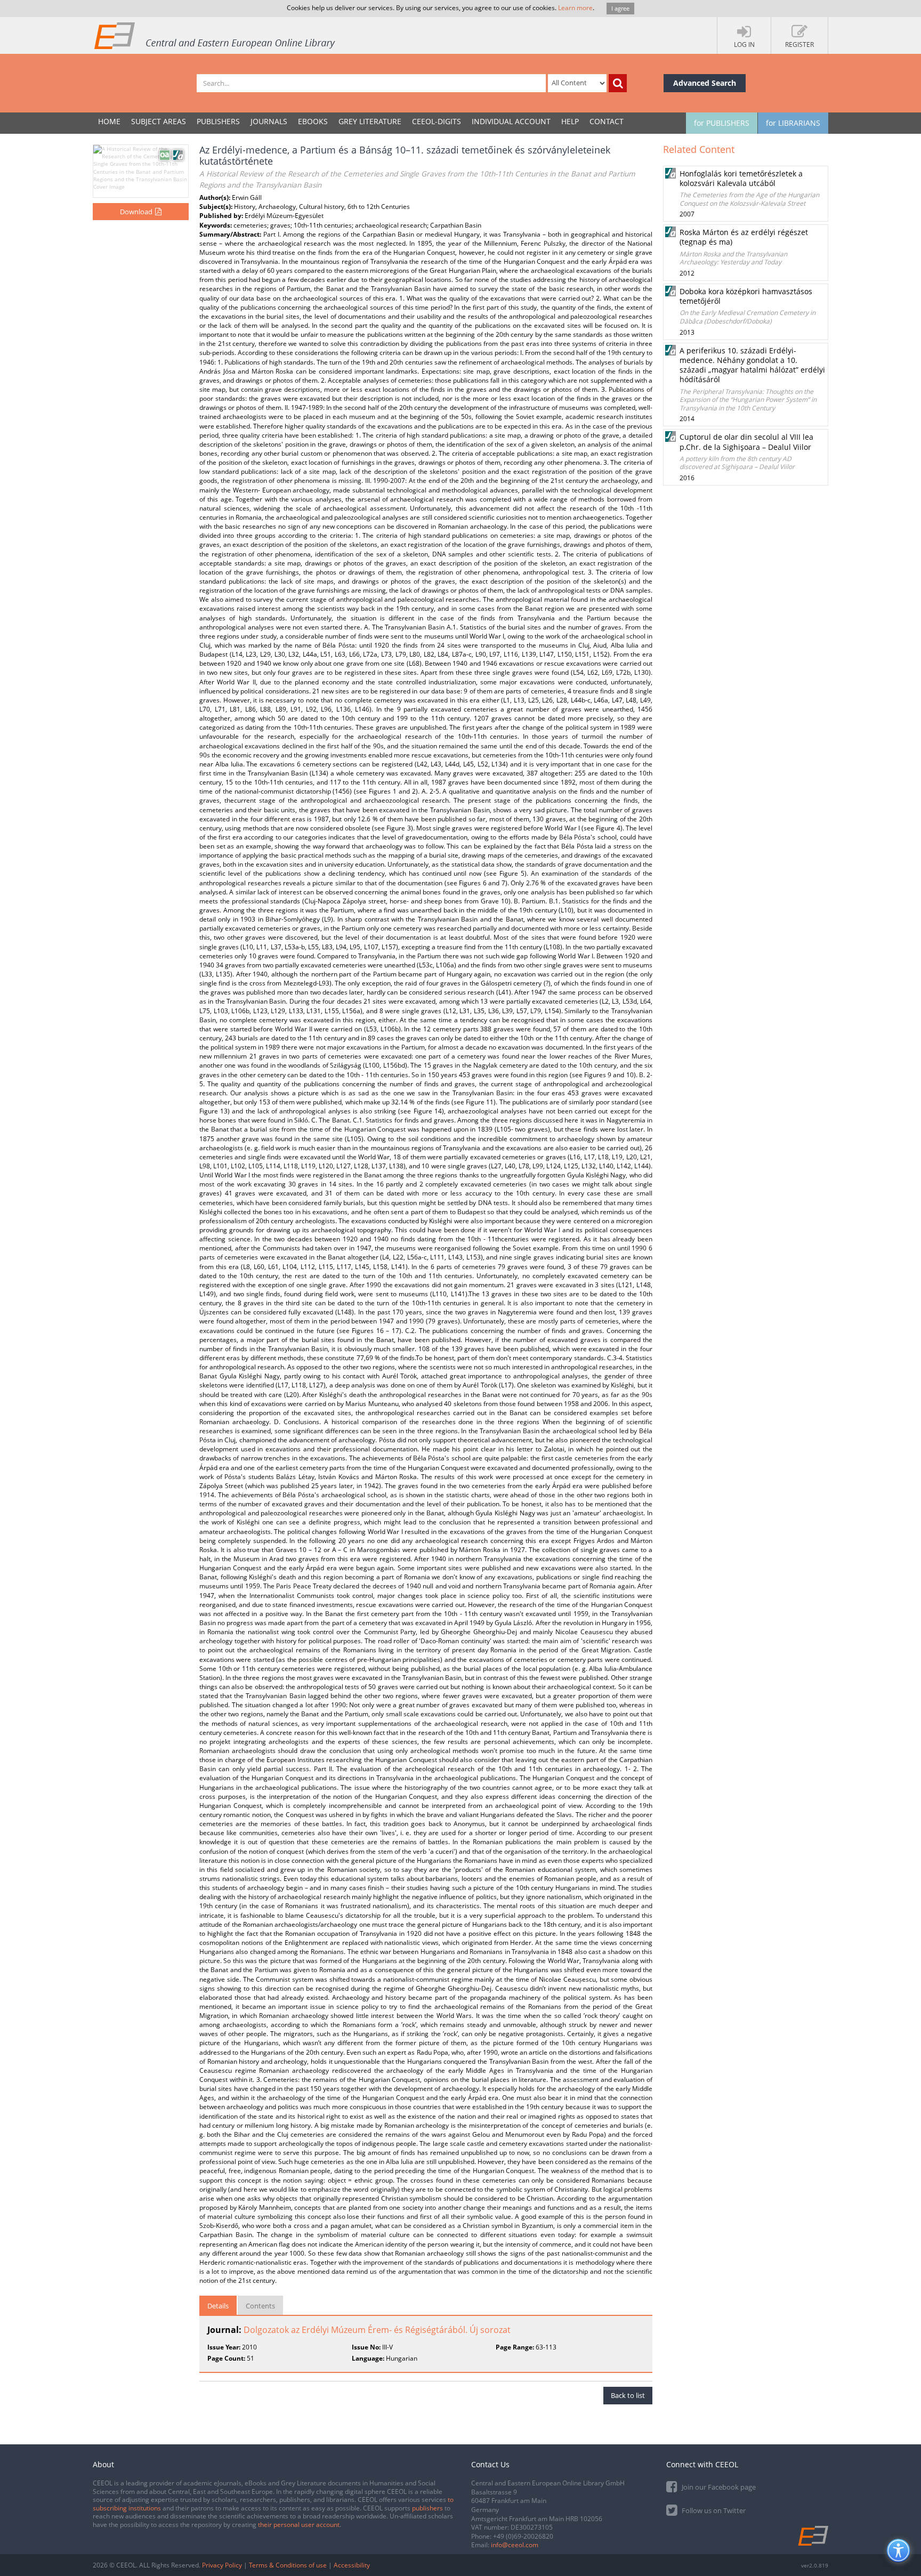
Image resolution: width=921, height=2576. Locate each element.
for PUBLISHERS (722, 123)
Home (109, 121)
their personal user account (299, 2525)
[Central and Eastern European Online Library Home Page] (215, 35)
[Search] (618, 83)
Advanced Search (705, 83)
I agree (620, 8)
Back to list (628, 2395)
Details (218, 2306)
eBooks (313, 121)
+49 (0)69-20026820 (523, 2536)
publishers (427, 2508)
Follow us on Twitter (713, 2510)
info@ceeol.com (515, 2545)
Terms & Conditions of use (288, 2565)
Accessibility (352, 2565)
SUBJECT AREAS (159, 121)
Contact (607, 121)
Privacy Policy (222, 2565)
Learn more (575, 8)
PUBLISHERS (218, 121)
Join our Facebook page (718, 2487)
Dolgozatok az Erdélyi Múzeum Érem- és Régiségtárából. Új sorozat (377, 2330)
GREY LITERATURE (370, 121)
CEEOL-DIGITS (437, 121)
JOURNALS (269, 121)
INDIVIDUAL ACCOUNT (511, 121)
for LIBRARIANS (793, 123)
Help (570, 121)
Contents (260, 2306)
